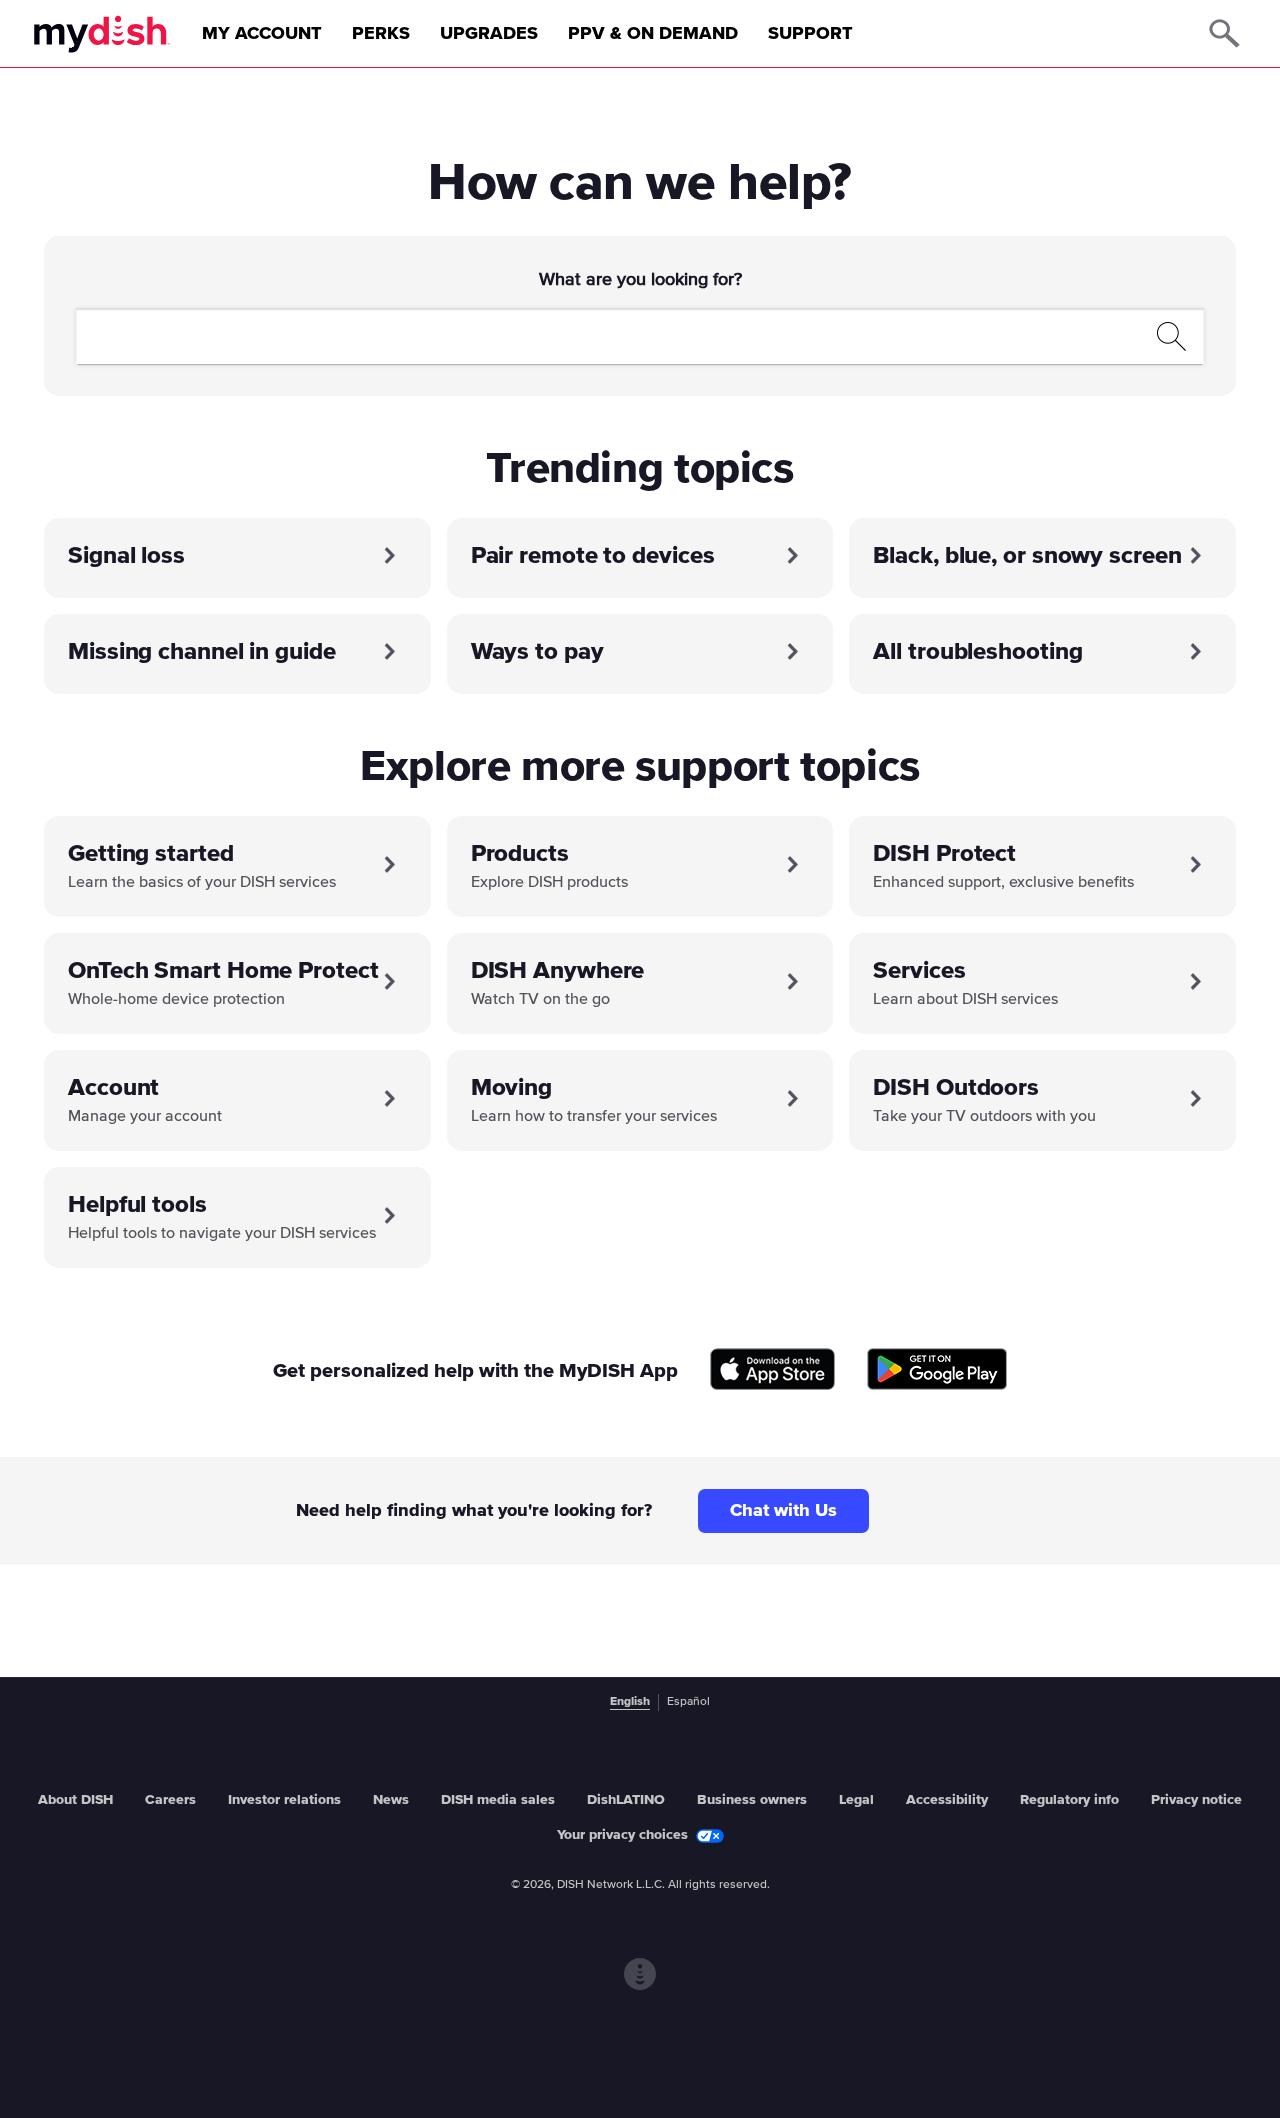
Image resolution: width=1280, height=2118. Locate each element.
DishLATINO (626, 1800)
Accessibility (947, 1800)
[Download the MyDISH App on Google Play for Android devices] (937, 1370)
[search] (617, 336)
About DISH (75, 1800)
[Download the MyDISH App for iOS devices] (772, 1370)
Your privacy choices (622, 1835)
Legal (856, 1800)
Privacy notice (1196, 1800)
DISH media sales (498, 1800)
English (630, 1702)
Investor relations (284, 1800)
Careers (170, 1800)
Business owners (752, 1800)
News (391, 1800)
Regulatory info (1069, 1800)
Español (688, 1702)
